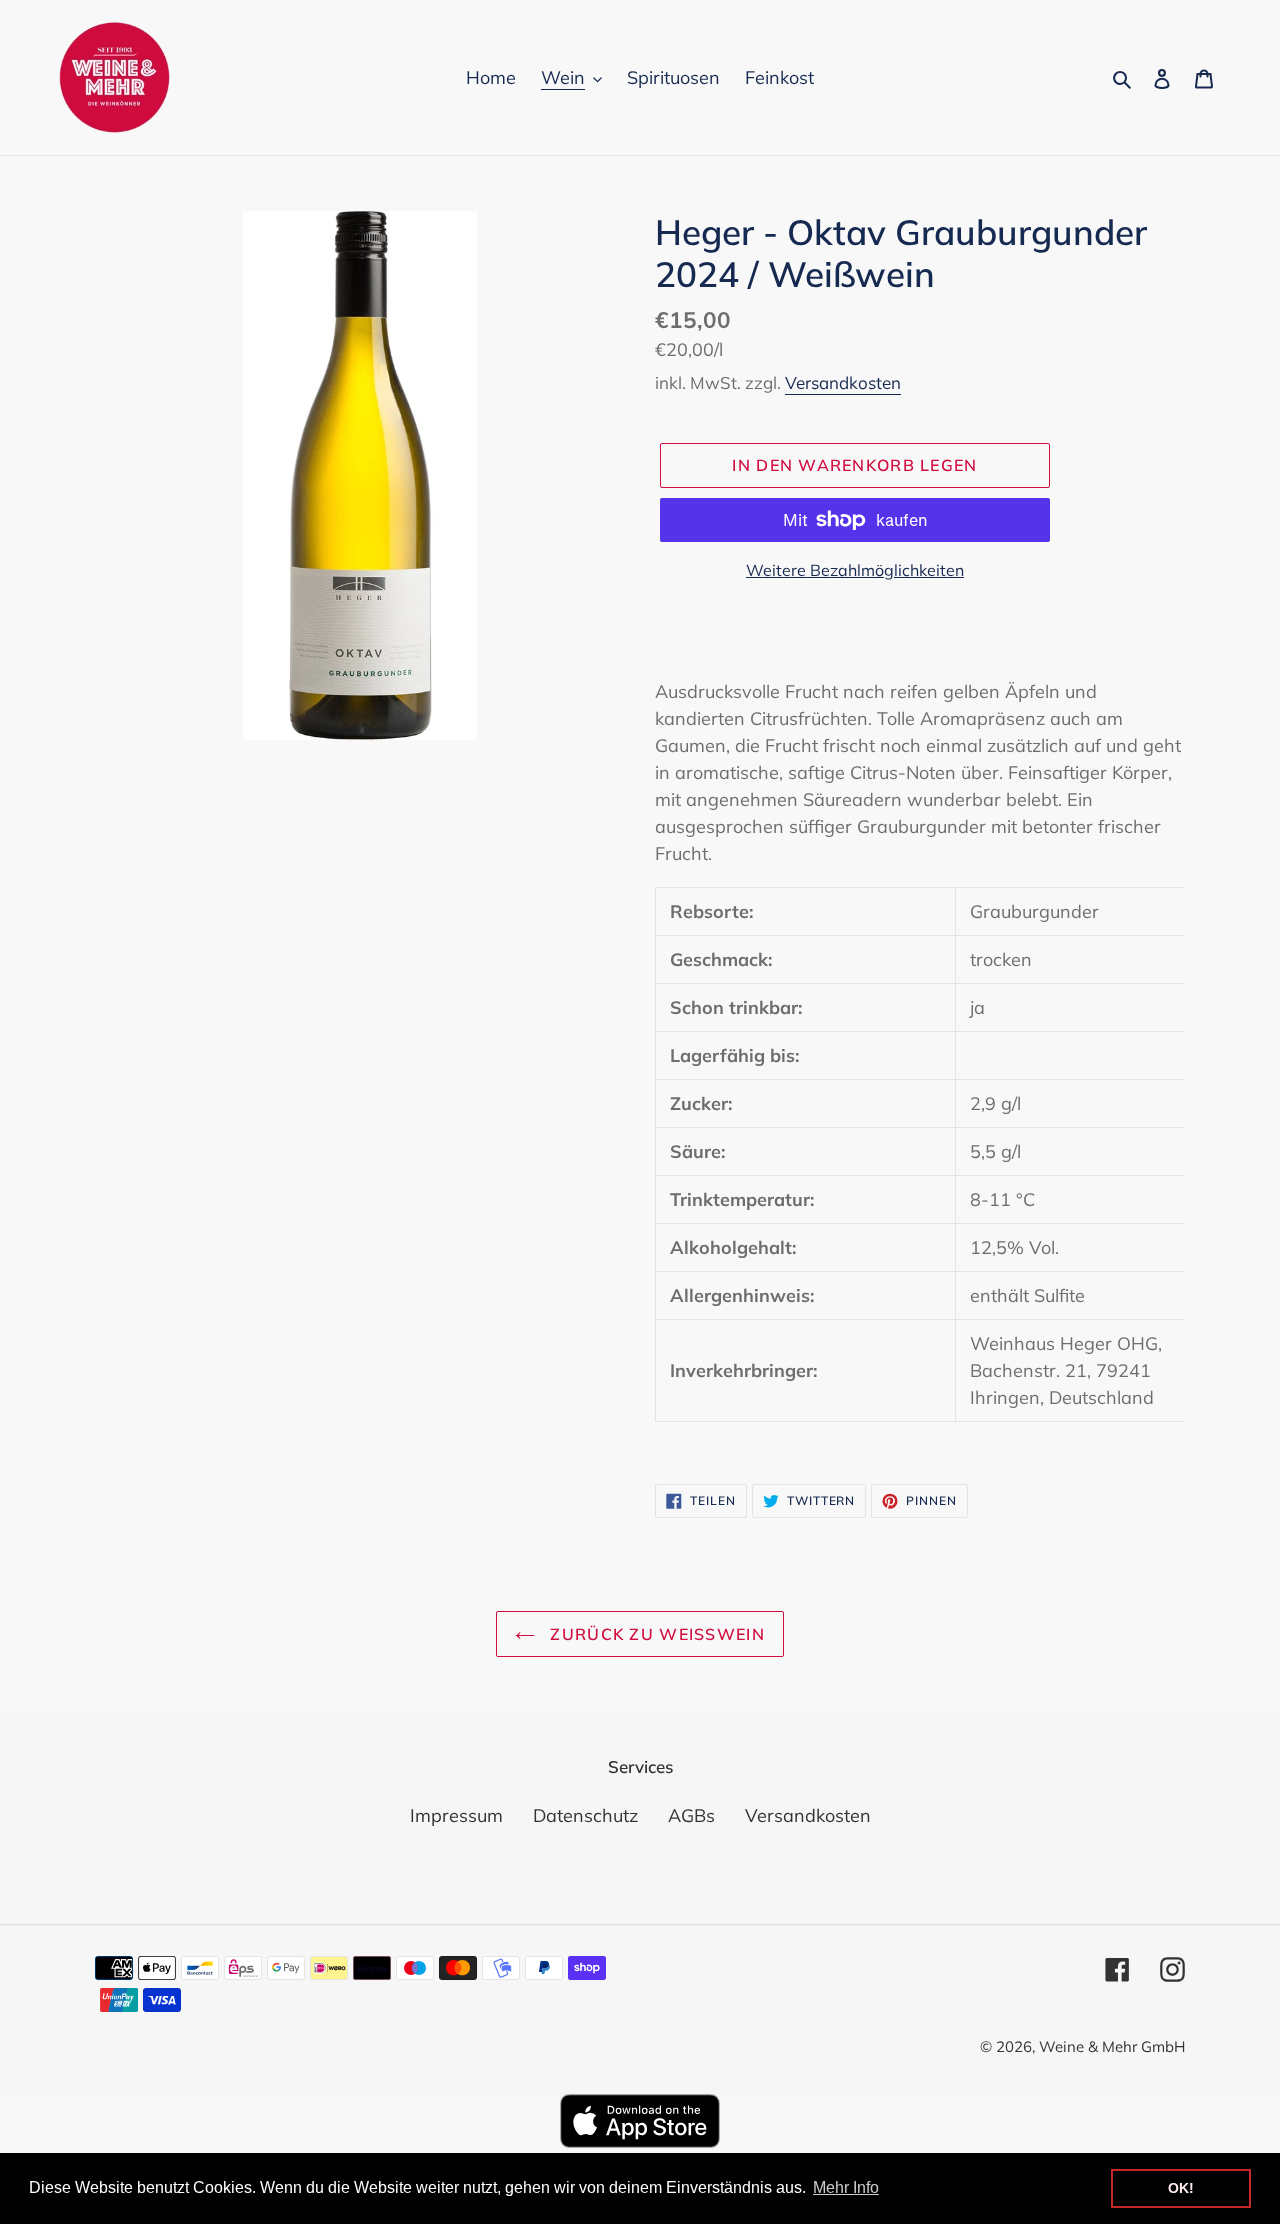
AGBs (691, 1815)
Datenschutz (585, 1815)
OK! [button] (1181, 2188)
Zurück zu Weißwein (655, 1634)
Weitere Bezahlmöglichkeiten (855, 570)
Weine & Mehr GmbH (1112, 2046)
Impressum (456, 1815)
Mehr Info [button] (846, 2187)
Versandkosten (843, 382)
